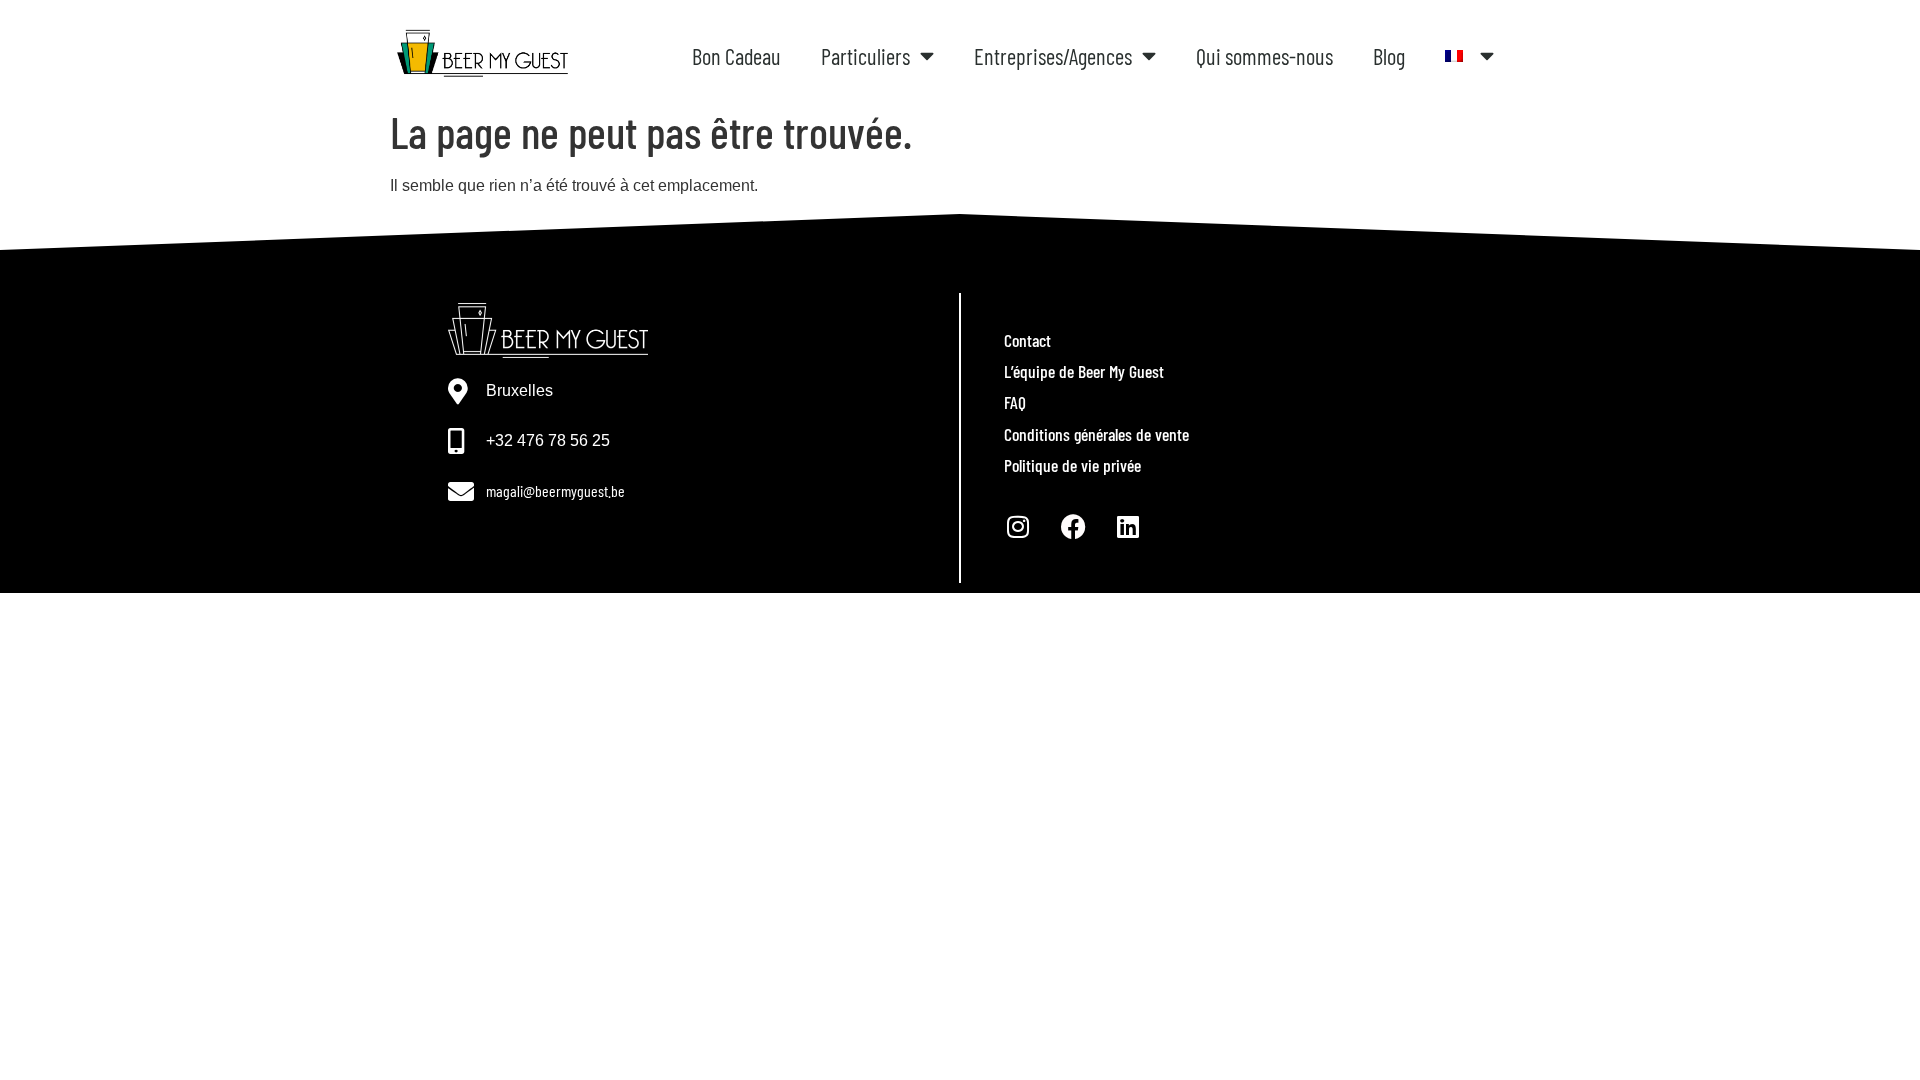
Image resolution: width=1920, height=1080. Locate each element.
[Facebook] (1073, 526)
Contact (1027, 340)
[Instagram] (1018, 526)
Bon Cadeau (736, 56)
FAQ (1015, 402)
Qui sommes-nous (1264, 56)
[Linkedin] (1128, 526)
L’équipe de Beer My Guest (1084, 371)
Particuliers (865, 56)
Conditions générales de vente (1096, 434)
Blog (1389, 56)
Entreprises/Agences (1053, 56)
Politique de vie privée (1072, 465)
